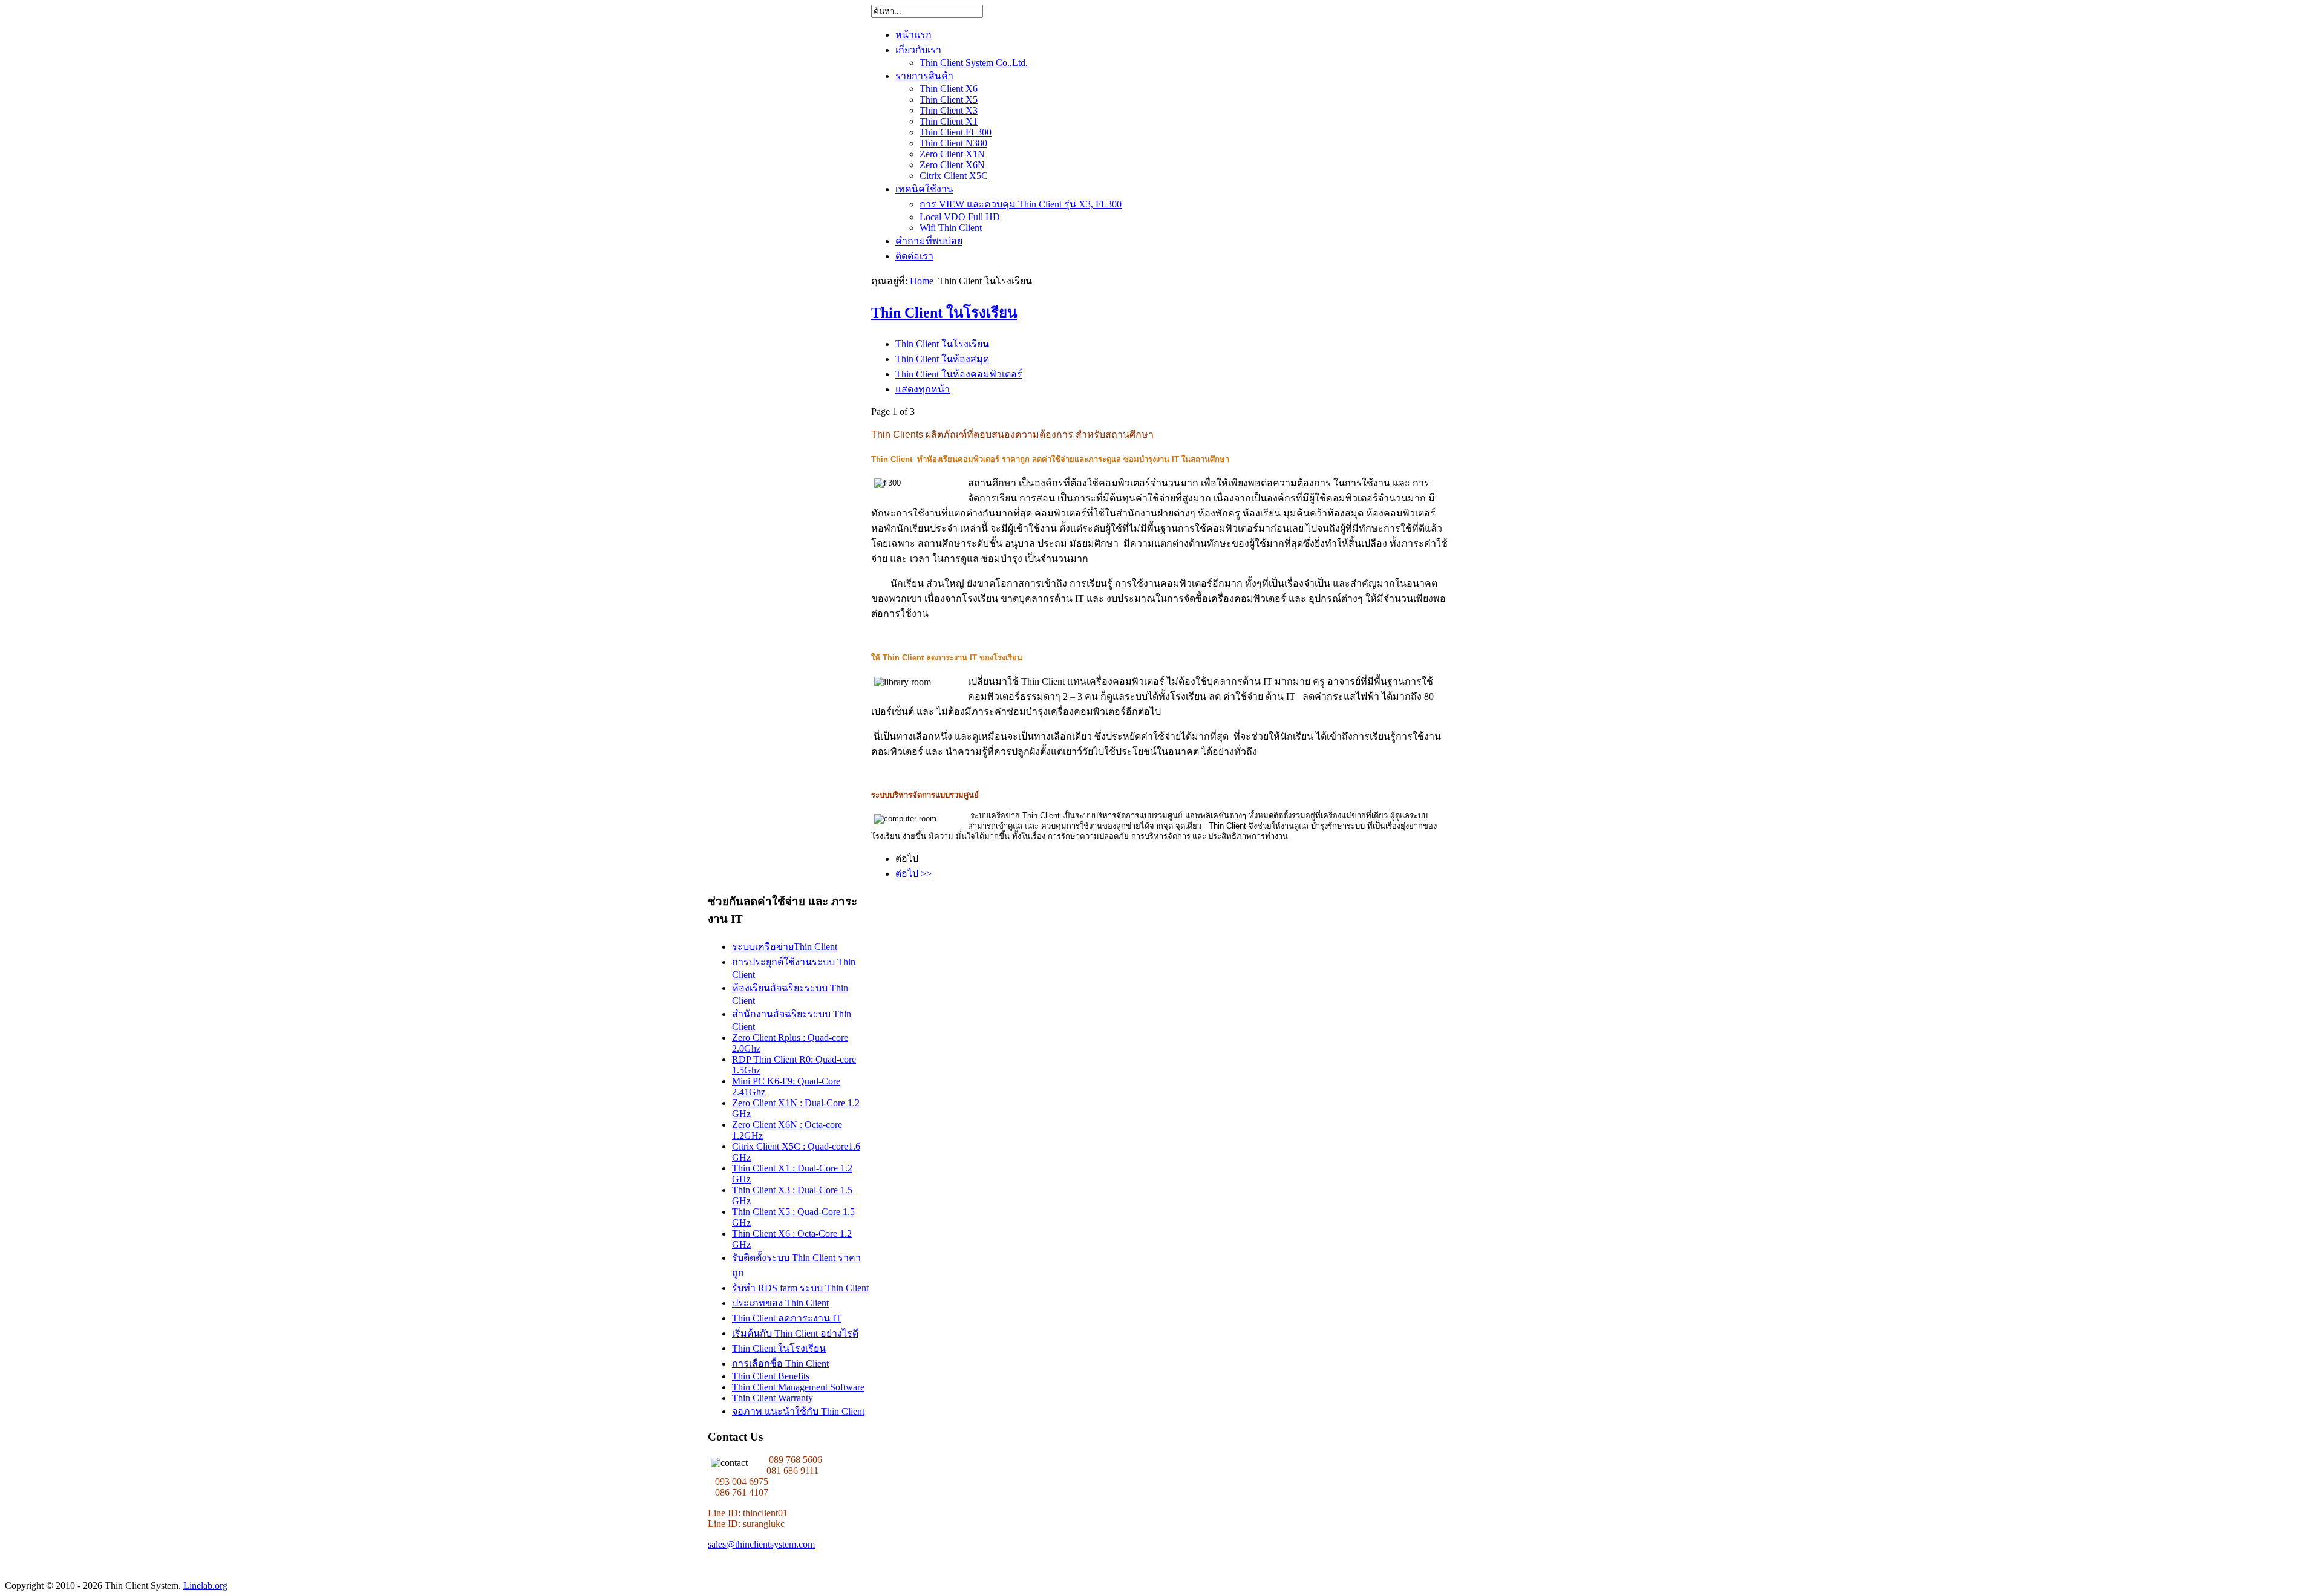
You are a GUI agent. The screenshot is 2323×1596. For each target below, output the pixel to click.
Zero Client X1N (952, 154)
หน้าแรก (913, 35)
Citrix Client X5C (954, 176)
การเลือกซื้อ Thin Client (780, 1363)
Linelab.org (205, 1585)
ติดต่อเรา (914, 256)
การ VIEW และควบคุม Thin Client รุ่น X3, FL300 (1021, 204)
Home (922, 281)
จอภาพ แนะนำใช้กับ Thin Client (798, 1411)
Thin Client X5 (949, 99)
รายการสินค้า (924, 76)
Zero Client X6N (952, 165)
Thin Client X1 (949, 121)
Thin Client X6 (949, 89)
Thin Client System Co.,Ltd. (974, 63)
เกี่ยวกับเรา (918, 50)
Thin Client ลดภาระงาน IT (787, 1318)
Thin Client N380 (953, 143)
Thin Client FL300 (956, 132)
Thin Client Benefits (771, 1376)
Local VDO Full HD (960, 217)
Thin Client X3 (949, 110)
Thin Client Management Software (798, 1387)
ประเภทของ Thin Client (780, 1303)
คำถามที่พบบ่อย (929, 241)
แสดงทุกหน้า (923, 389)
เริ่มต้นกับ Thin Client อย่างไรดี (795, 1333)
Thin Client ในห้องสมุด (942, 359)
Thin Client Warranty (773, 1398)
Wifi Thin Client (951, 228)
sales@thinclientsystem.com (761, 1544)
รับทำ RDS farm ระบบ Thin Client (800, 1288)
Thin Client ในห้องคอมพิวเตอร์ (959, 374)
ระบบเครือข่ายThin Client (785, 947)
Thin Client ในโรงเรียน (944, 313)
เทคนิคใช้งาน (924, 189)
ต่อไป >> (913, 874)
